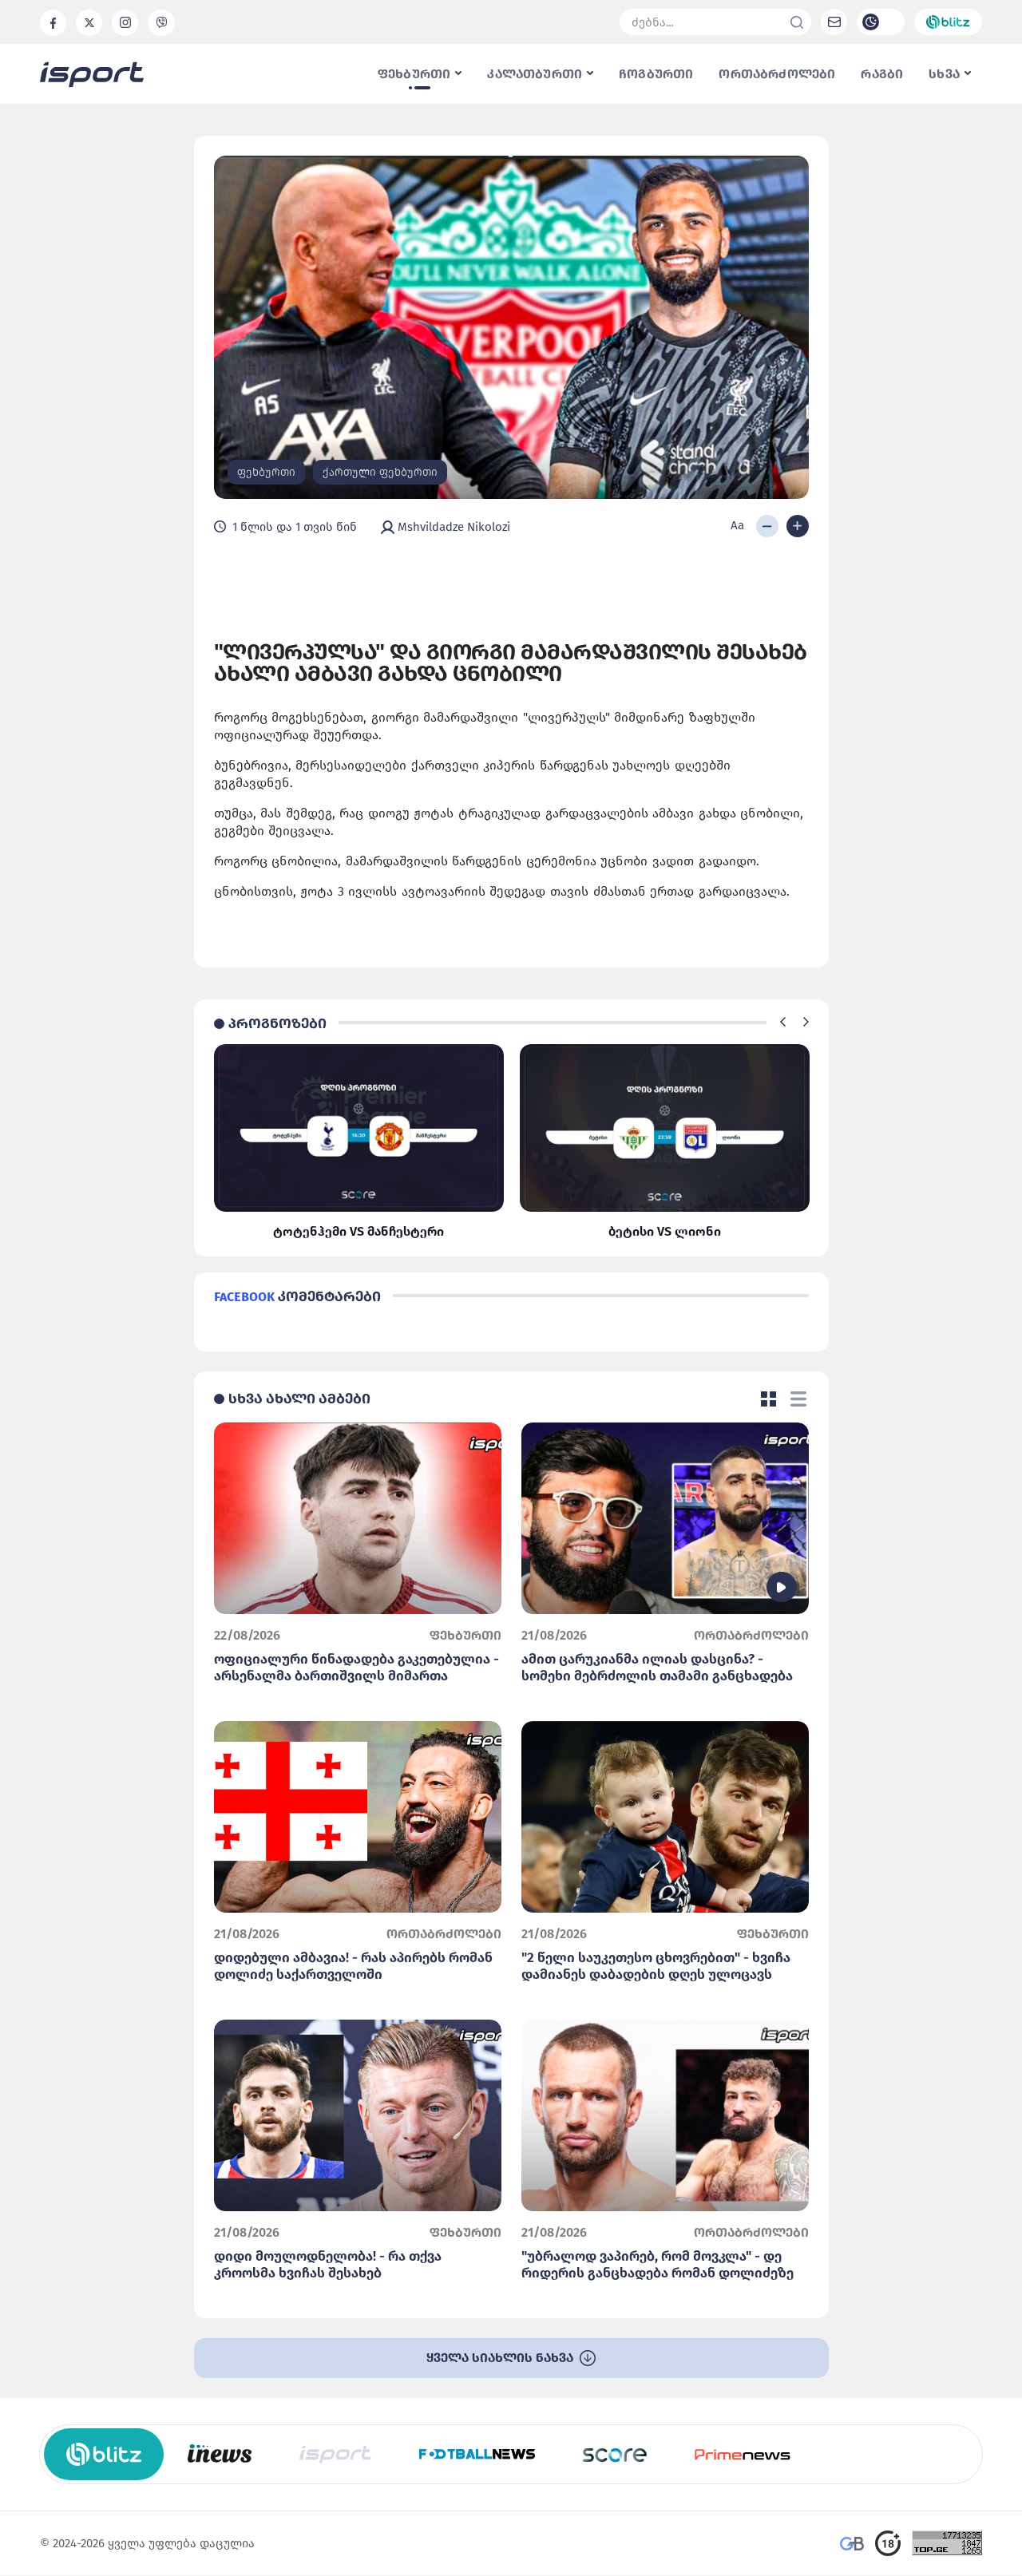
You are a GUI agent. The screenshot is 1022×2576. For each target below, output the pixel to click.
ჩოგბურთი (656, 74)
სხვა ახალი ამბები (299, 1399)
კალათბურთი (536, 74)
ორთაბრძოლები (777, 74)
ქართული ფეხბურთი (380, 472)
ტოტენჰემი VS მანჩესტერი (358, 1231)
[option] (359, 1142)
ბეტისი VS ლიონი (665, 1231)
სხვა (946, 74)
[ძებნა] (796, 22)
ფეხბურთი (416, 74)
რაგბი (882, 74)
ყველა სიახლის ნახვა (501, 2358)
